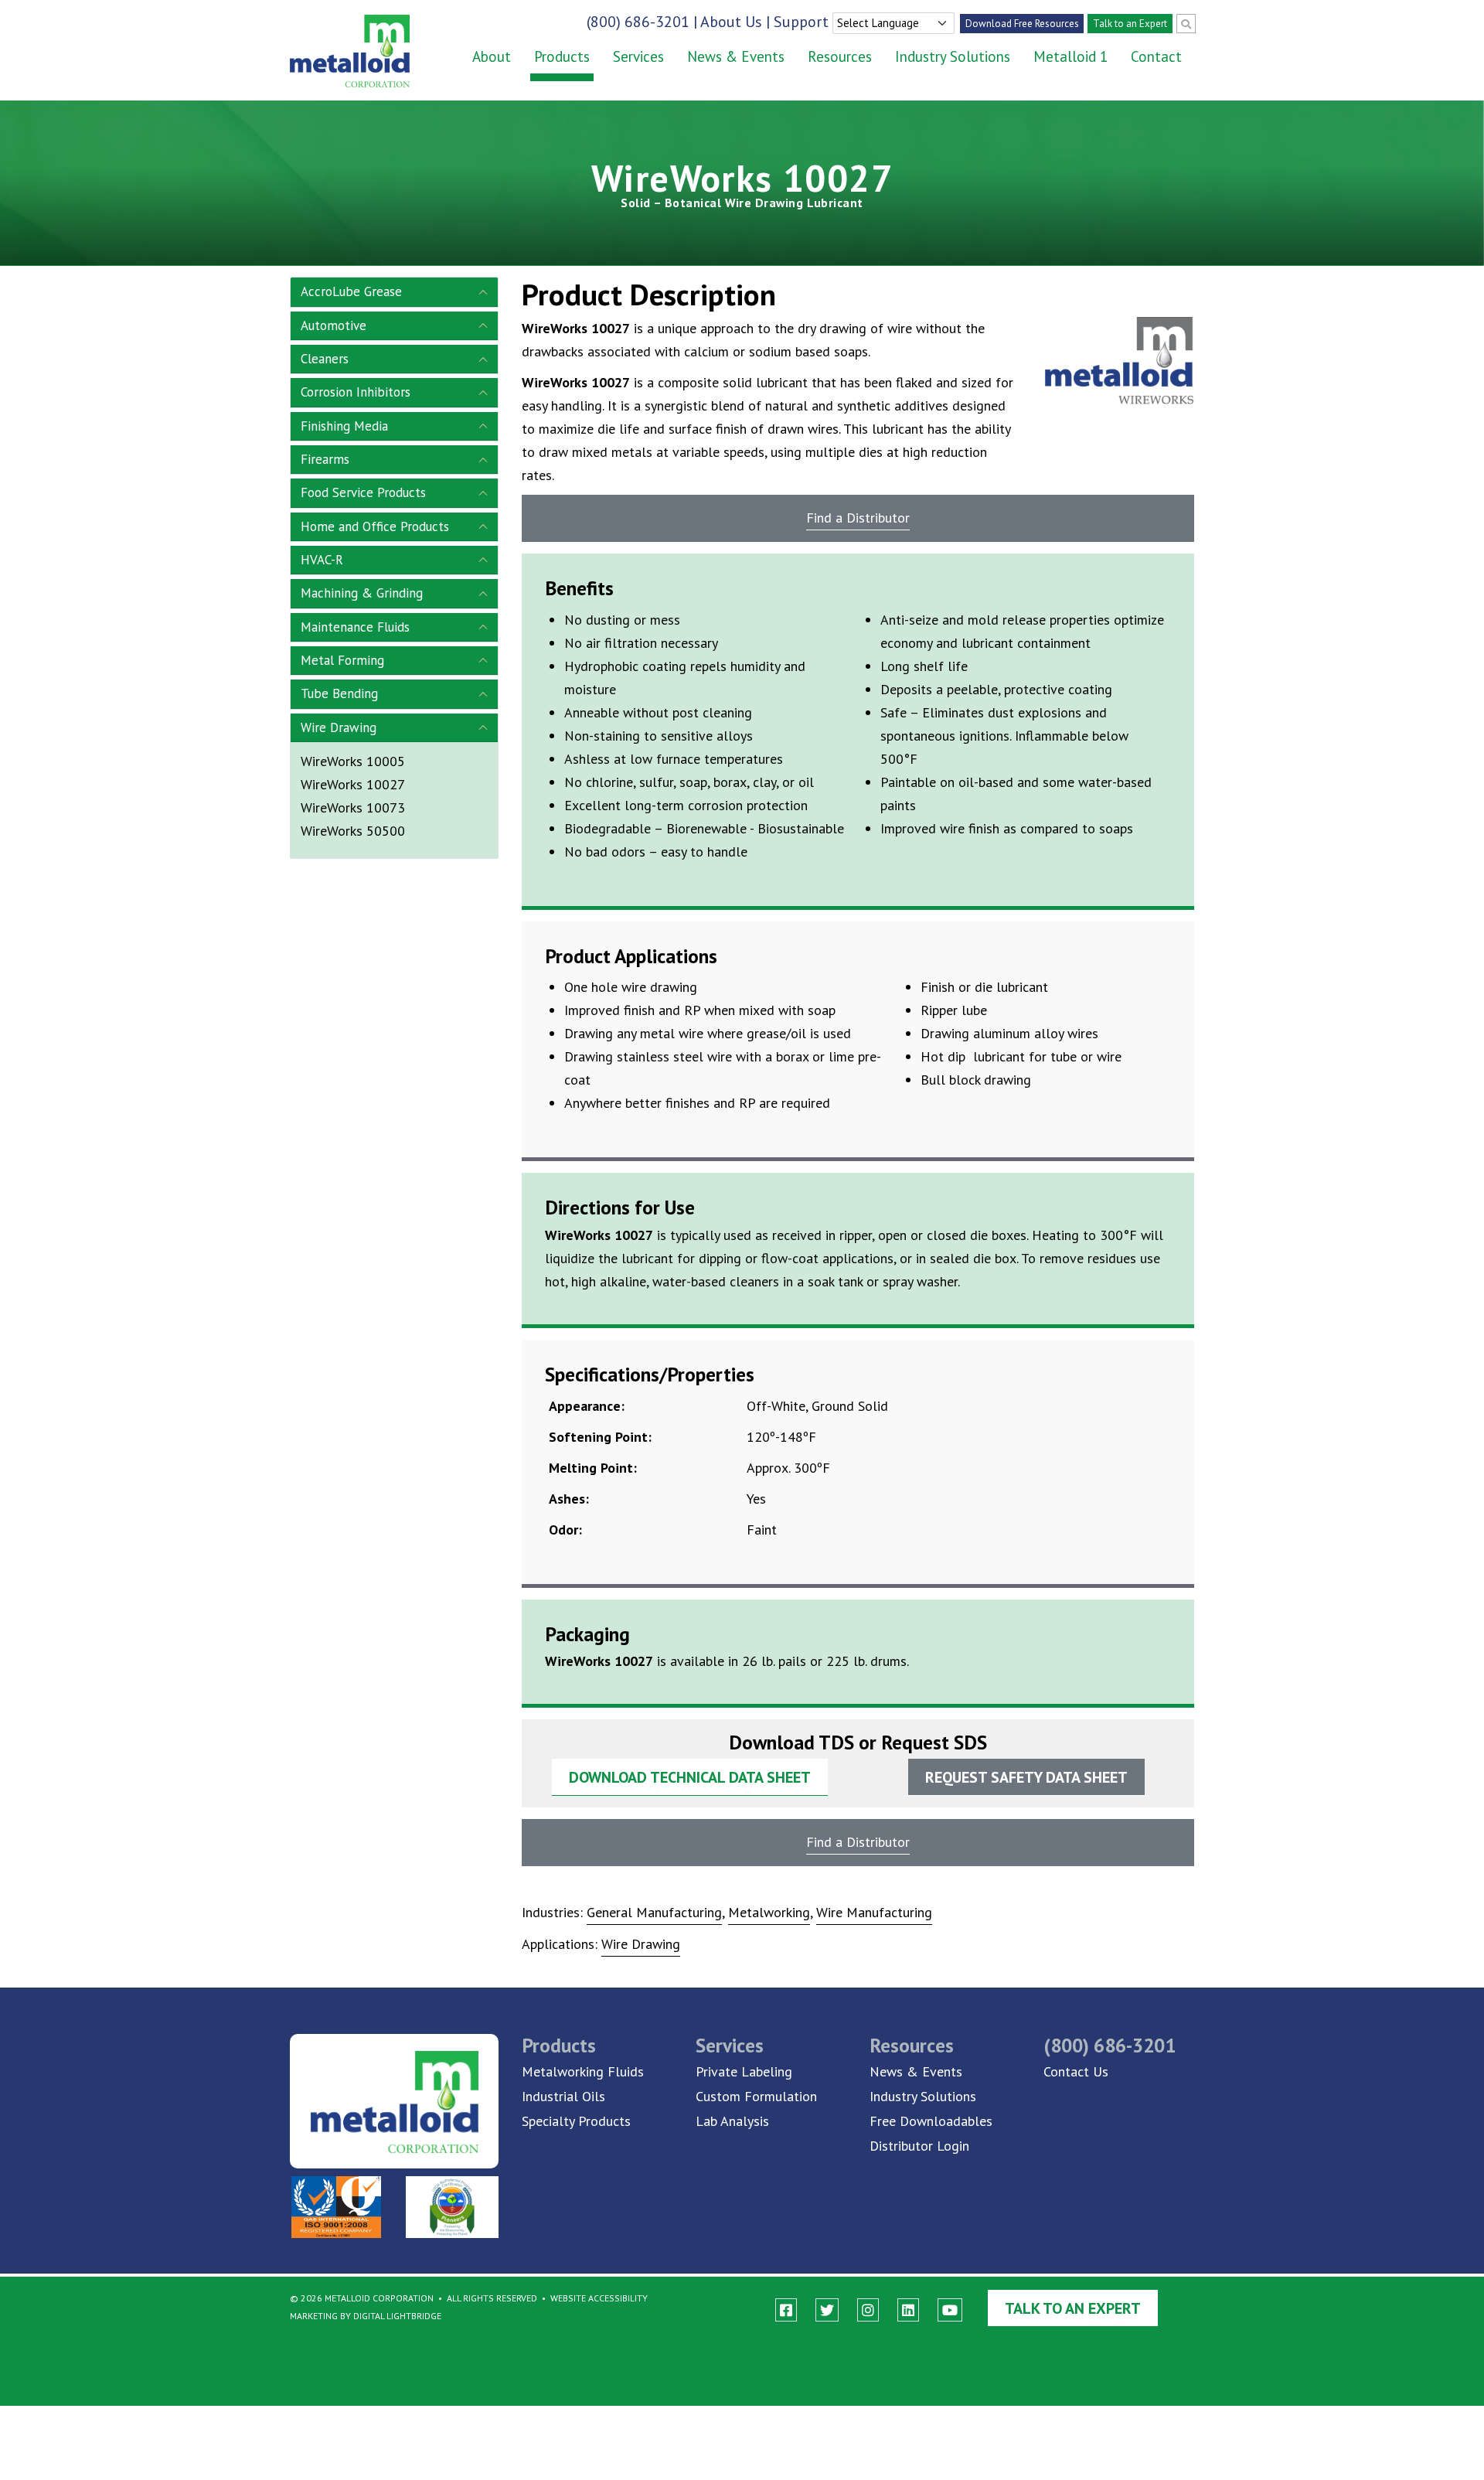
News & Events (736, 56)
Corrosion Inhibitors (356, 392)
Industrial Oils (563, 2096)
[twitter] (827, 2310)
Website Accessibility (599, 2298)
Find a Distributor (858, 518)
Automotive (334, 325)
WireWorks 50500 (353, 831)
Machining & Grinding (362, 593)
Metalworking (769, 1912)
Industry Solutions (953, 56)
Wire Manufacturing (874, 1912)
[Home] (338, 51)
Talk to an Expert (1130, 24)
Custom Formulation (756, 2096)
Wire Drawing (339, 727)
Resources (840, 56)
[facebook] (786, 2310)
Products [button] (562, 56)
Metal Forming (342, 660)
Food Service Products (363, 492)
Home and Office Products (375, 526)
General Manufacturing (654, 1912)
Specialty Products (576, 2121)
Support (801, 22)
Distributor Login (919, 2146)
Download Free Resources (1022, 24)
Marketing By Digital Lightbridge (366, 2316)
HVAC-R (322, 560)
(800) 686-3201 (638, 22)
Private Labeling (744, 2071)
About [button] (492, 56)
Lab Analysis (732, 2121)
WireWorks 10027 (353, 784)
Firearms (325, 459)
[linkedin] (908, 2310)
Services (638, 56)
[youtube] (950, 2310)
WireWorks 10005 (353, 761)
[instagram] (868, 2310)
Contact (1156, 56)
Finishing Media (344, 426)
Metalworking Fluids (583, 2071)
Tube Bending (339, 693)
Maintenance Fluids (355, 627)
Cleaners (325, 359)
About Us (731, 22)
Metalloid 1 (1070, 56)
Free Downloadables (931, 2121)
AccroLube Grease (351, 291)
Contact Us (1076, 2071)
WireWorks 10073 (353, 807)
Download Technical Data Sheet (690, 1777)
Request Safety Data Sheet (1026, 1777)
